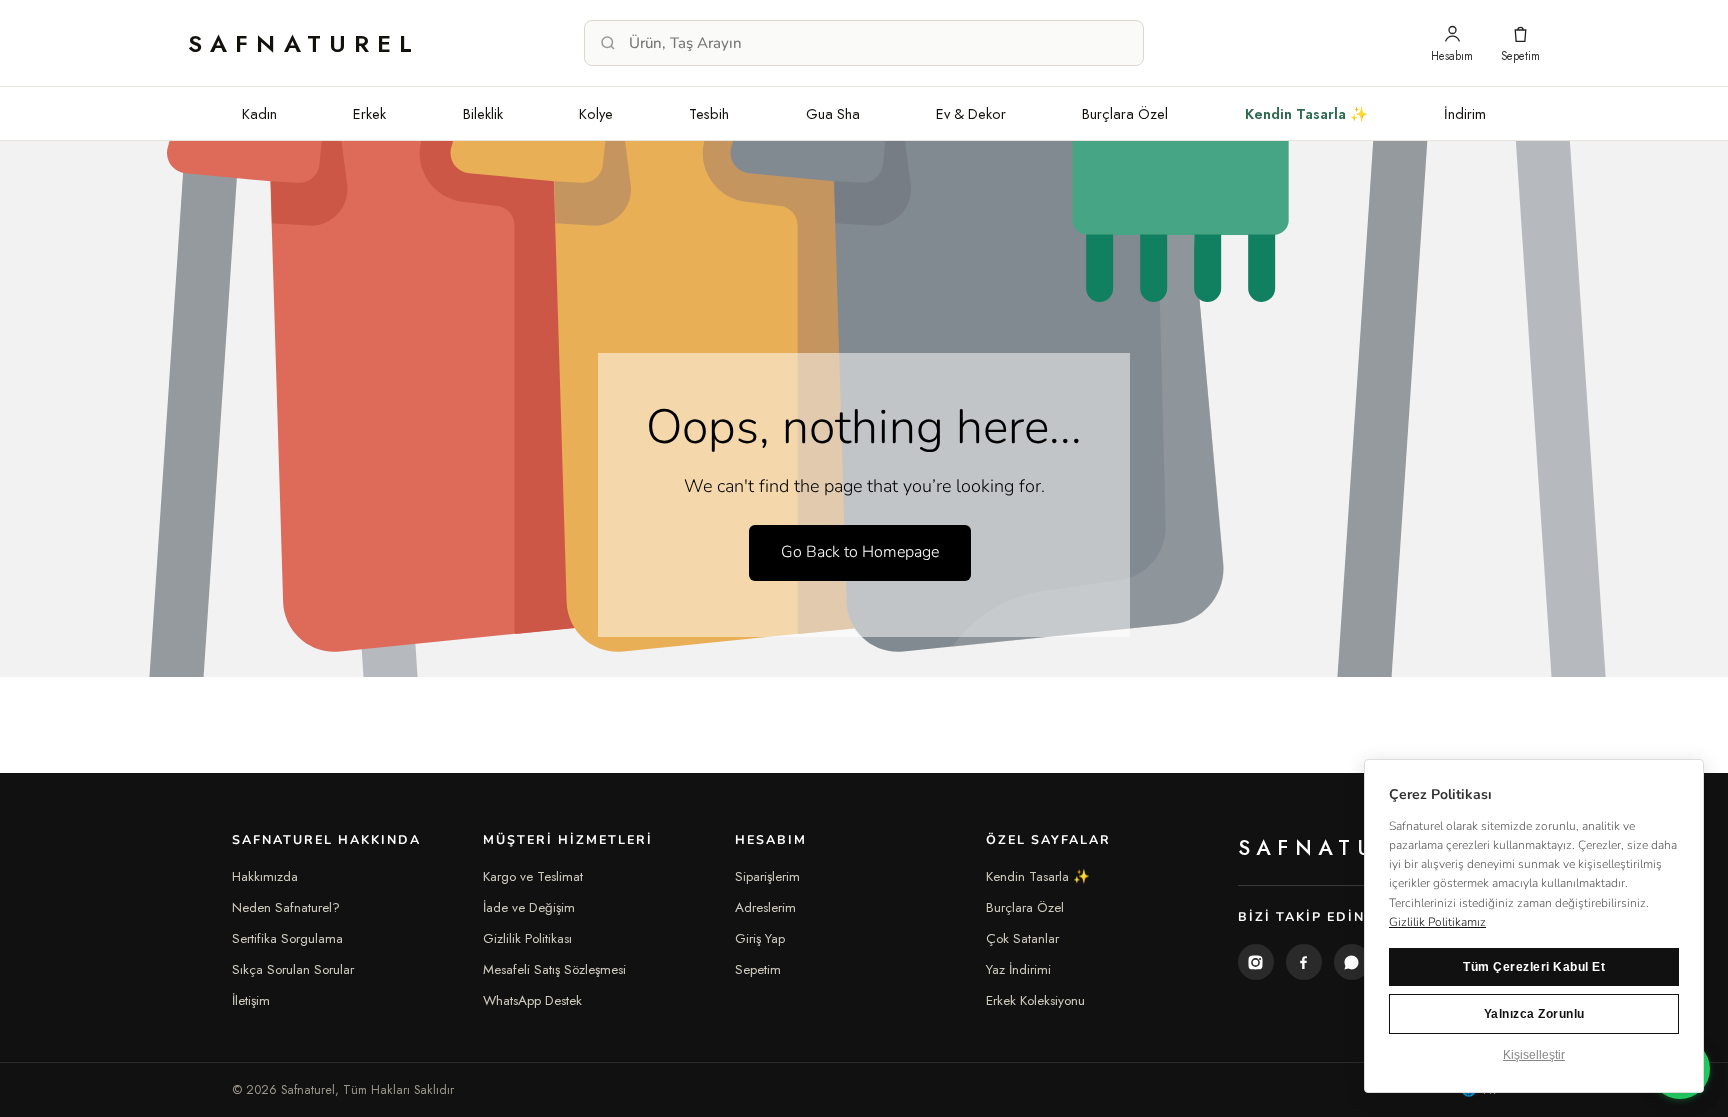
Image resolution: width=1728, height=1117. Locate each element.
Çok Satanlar (1022, 938)
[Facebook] (1304, 962)
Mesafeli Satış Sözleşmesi (554, 969)
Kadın (259, 113)
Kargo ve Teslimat (533, 876)
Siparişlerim (767, 876)
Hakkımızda (265, 876)
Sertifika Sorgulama (287, 938)
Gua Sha (833, 113)
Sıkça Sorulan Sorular (293, 969)
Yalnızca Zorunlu (1534, 1014)
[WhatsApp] (1352, 962)
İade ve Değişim (529, 907)
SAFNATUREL (304, 43)
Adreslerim (765, 907)
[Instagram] (1256, 962)
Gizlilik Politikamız (1437, 922)
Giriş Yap (760, 938)
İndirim (1465, 113)
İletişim (251, 1000)
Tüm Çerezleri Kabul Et (1534, 967)
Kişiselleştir (1534, 1055)
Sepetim (758, 969)
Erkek (369, 113)
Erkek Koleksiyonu (1035, 1000)
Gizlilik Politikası (527, 938)
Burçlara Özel (1125, 113)
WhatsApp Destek (532, 1000)
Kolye (596, 113)
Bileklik (483, 113)
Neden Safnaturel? (286, 907)
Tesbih (709, 113)
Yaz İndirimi (1018, 969)
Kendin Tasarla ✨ (1306, 113)
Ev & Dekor (971, 113)
